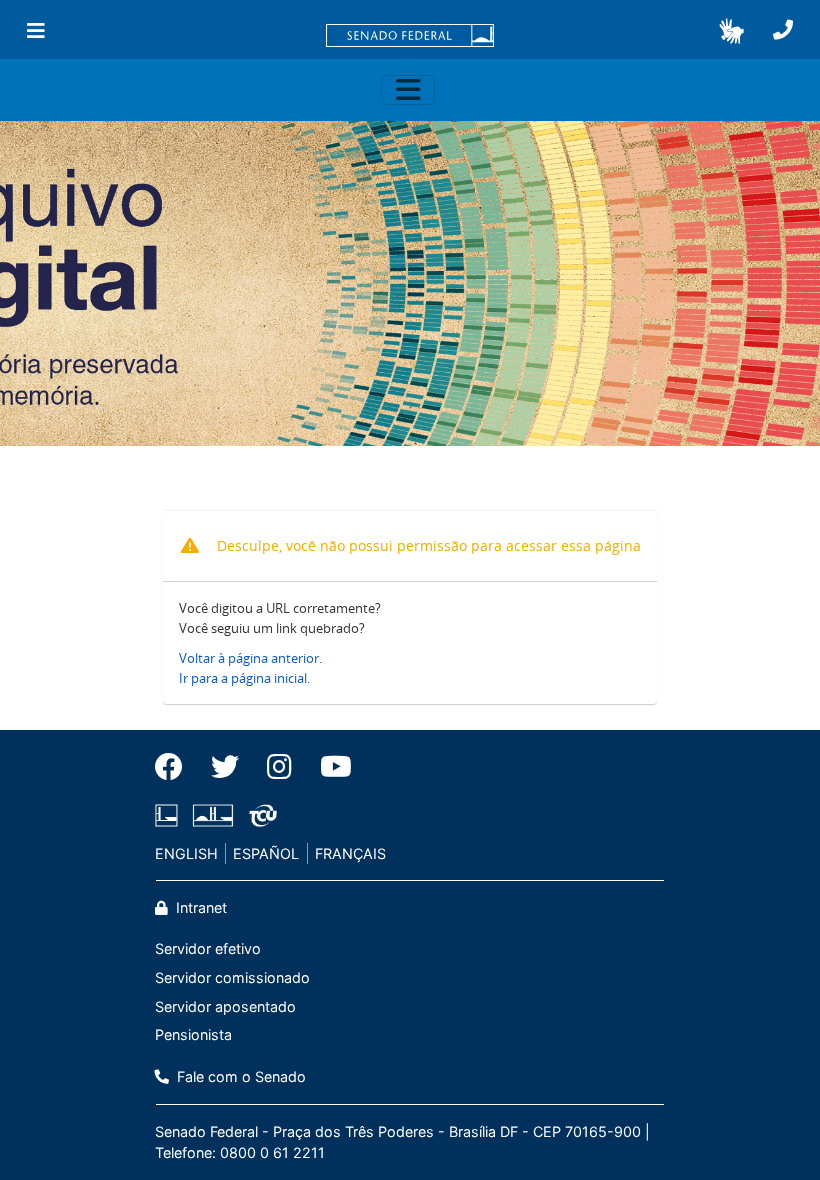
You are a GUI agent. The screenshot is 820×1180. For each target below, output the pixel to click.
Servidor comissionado (232, 977)
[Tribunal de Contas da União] (259, 815)
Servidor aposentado (225, 1006)
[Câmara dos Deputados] (170, 815)
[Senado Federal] (410, 37)
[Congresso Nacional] (213, 815)
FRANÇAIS (350, 853)
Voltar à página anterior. (250, 658)
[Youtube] (329, 767)
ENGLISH (186, 853)
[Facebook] (176, 767)
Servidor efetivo (208, 948)
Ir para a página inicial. (244, 678)
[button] (731, 31)
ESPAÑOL (266, 853)
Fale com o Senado (239, 1076)
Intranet (199, 907)
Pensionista (193, 1034)
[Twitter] (225, 767)
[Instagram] (279, 767)
